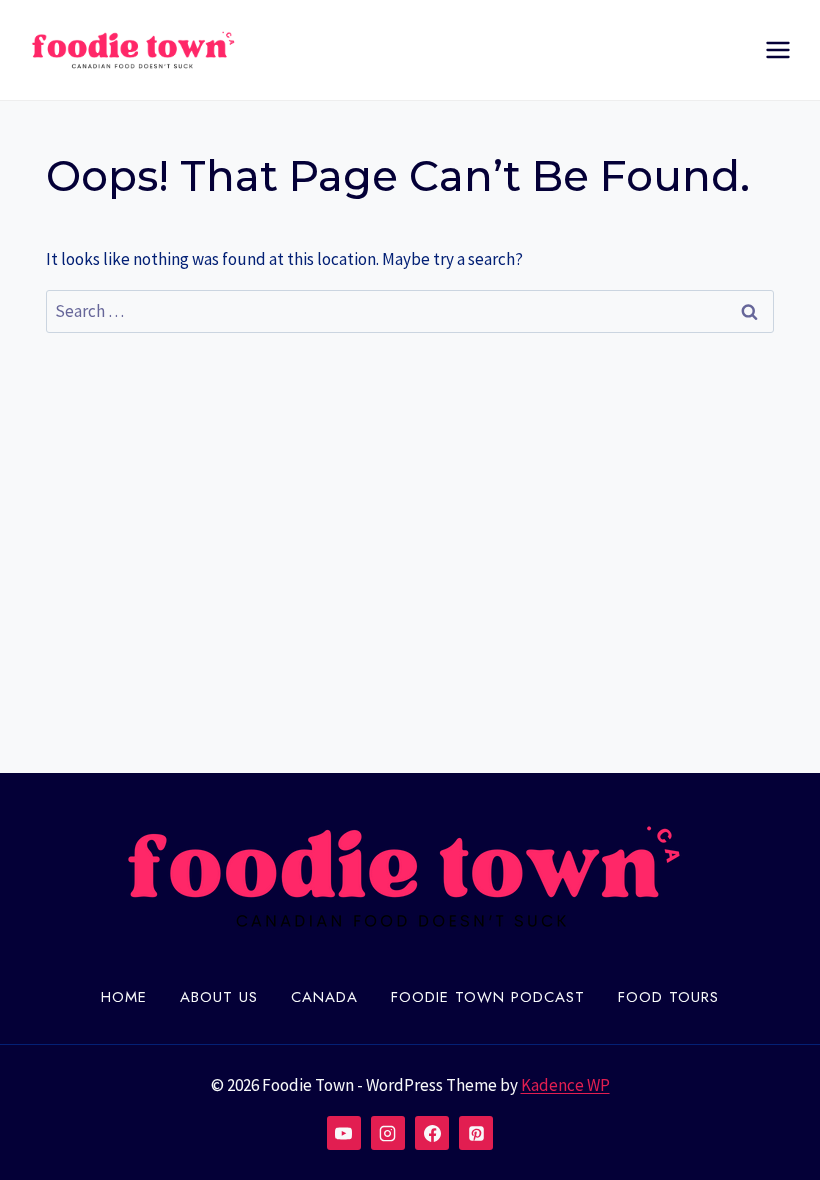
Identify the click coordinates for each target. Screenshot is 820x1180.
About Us (219, 997)
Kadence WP (565, 1085)
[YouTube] (344, 1133)
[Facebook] (432, 1133)
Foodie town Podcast (488, 997)
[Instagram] (388, 1133)
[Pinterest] (476, 1133)
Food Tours (668, 997)
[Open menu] (777, 49)
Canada (324, 997)
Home (124, 997)
